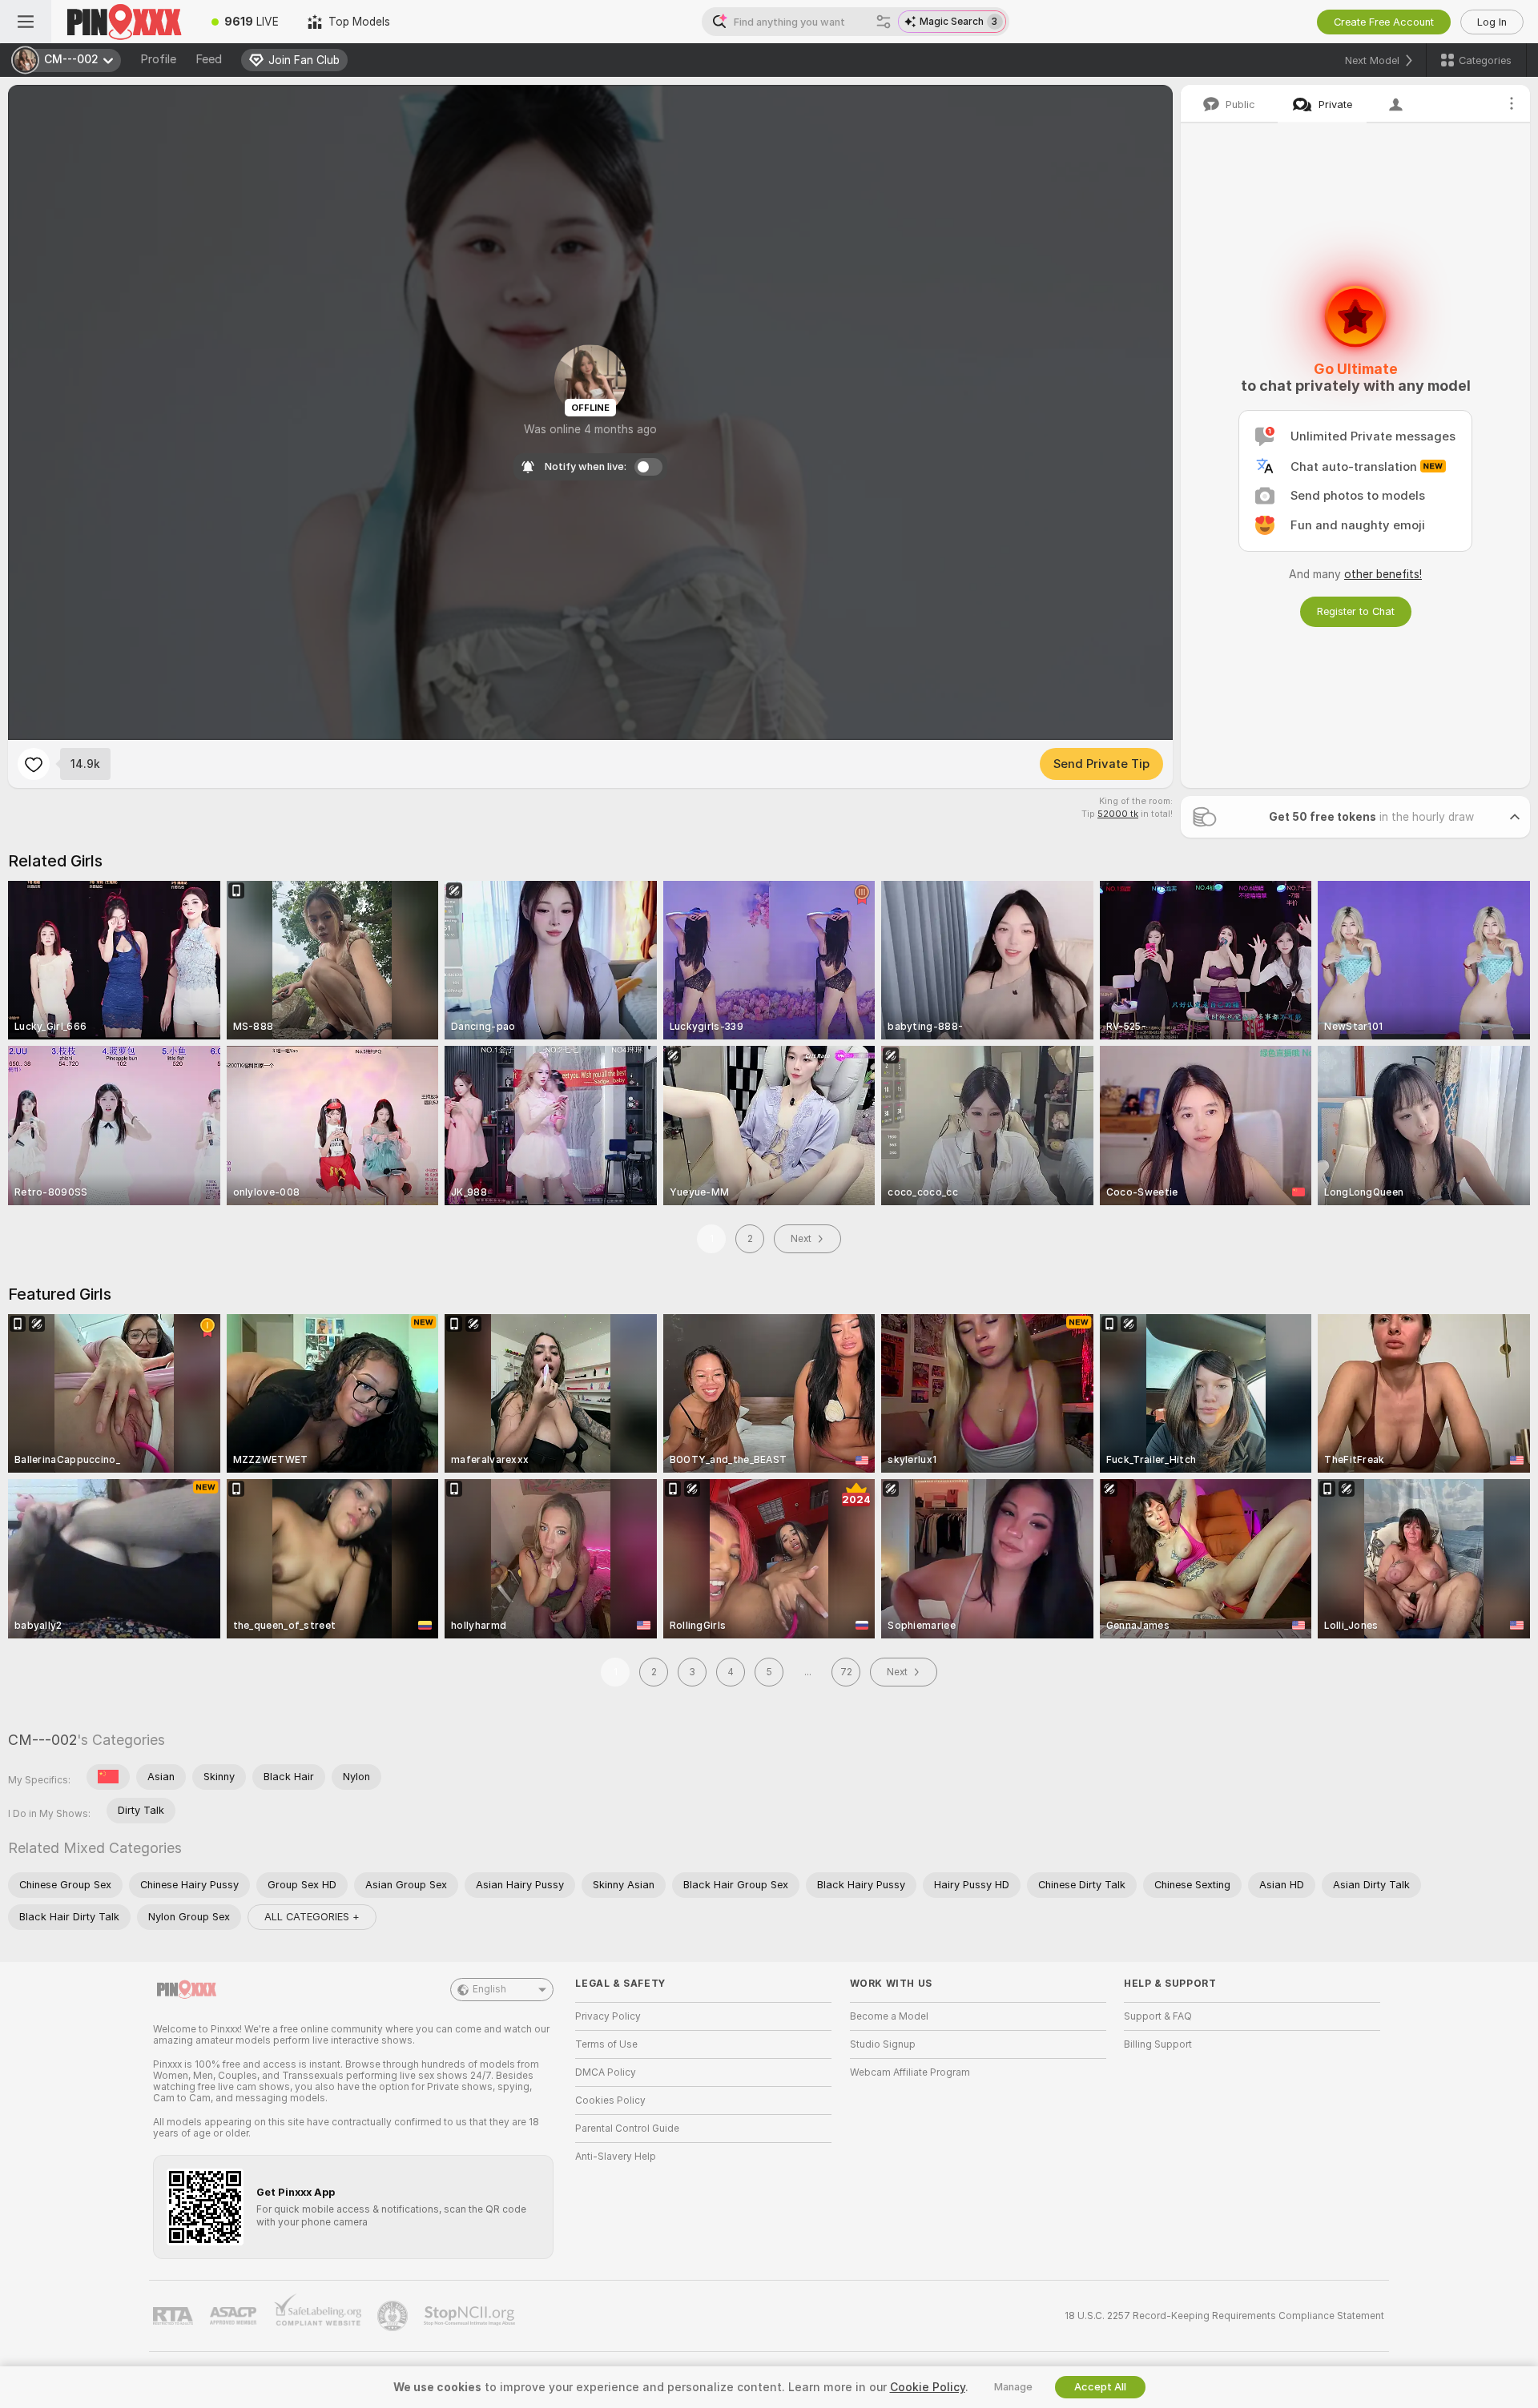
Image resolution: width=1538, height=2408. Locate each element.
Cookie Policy (928, 2387)
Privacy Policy (608, 2016)
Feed (209, 59)
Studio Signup (883, 2044)
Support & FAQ (1158, 2016)
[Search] (884, 22)
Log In (1492, 22)
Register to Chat (1356, 611)
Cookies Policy (610, 2100)
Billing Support (1158, 2044)
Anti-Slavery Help (616, 2157)
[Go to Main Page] (124, 22)
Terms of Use (606, 2044)
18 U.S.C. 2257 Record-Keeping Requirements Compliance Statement (1224, 2316)
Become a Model (889, 2016)
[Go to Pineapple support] (394, 2316)
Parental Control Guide (627, 2129)
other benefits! (1383, 574)
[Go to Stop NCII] (471, 2316)
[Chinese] (108, 1777)
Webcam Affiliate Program (910, 2072)
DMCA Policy (606, 2072)
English (489, 1989)
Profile (158, 59)
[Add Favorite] (34, 764)
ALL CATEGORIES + (312, 1917)
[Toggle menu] (26, 22)
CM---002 (42, 1740)
